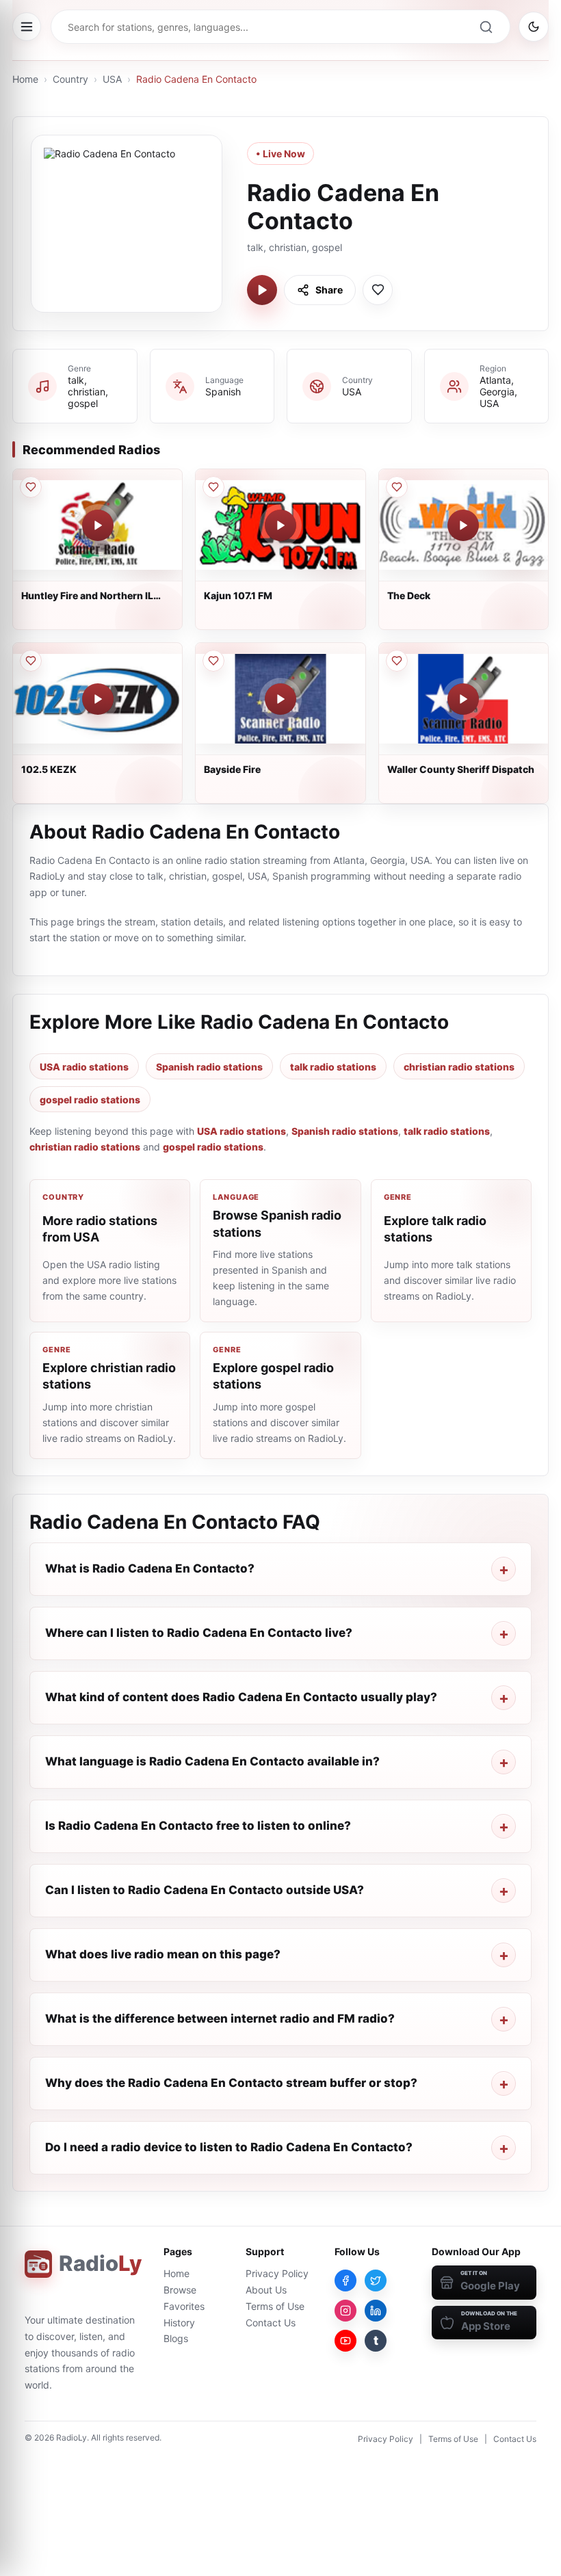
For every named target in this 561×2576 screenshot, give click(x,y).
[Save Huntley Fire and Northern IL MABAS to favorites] (31, 487)
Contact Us (271, 2323)
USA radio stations (84, 1067)
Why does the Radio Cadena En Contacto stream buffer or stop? (231, 2083)
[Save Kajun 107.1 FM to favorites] (213, 487)
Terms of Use (275, 2306)
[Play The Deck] (463, 525)
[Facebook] (345, 2281)
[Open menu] (27, 27)
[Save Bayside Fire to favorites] (213, 661)
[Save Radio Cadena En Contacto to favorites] (378, 290)
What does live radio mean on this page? (163, 1954)
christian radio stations (459, 1067)
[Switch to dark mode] (534, 27)
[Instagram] (345, 2311)
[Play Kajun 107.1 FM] (280, 525)
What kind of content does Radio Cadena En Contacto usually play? (241, 1697)
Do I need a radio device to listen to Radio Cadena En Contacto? (229, 2147)
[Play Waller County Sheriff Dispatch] (463, 699)
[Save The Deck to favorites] (397, 487)
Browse (180, 2290)
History (179, 2323)
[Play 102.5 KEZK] (98, 699)
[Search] (486, 27)
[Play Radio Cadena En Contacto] (262, 290)
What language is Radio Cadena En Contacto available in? (212, 1761)
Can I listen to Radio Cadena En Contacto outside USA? (205, 1890)
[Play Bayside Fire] (280, 699)
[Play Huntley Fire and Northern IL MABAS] (98, 525)
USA (112, 79)
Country (70, 79)
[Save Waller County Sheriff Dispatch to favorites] (397, 661)
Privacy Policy (277, 2273)
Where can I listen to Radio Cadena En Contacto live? (199, 1633)
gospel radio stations (90, 1100)
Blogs (176, 2338)
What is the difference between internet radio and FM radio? (220, 2019)
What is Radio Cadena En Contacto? (150, 1568)
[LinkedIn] (376, 2311)
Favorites (184, 2306)
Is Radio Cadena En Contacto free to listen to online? (198, 1826)
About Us (266, 2290)
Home (25, 79)
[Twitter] (376, 2281)
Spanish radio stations (209, 1067)
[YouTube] (345, 2341)
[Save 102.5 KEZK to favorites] (31, 661)
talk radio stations (333, 1067)
